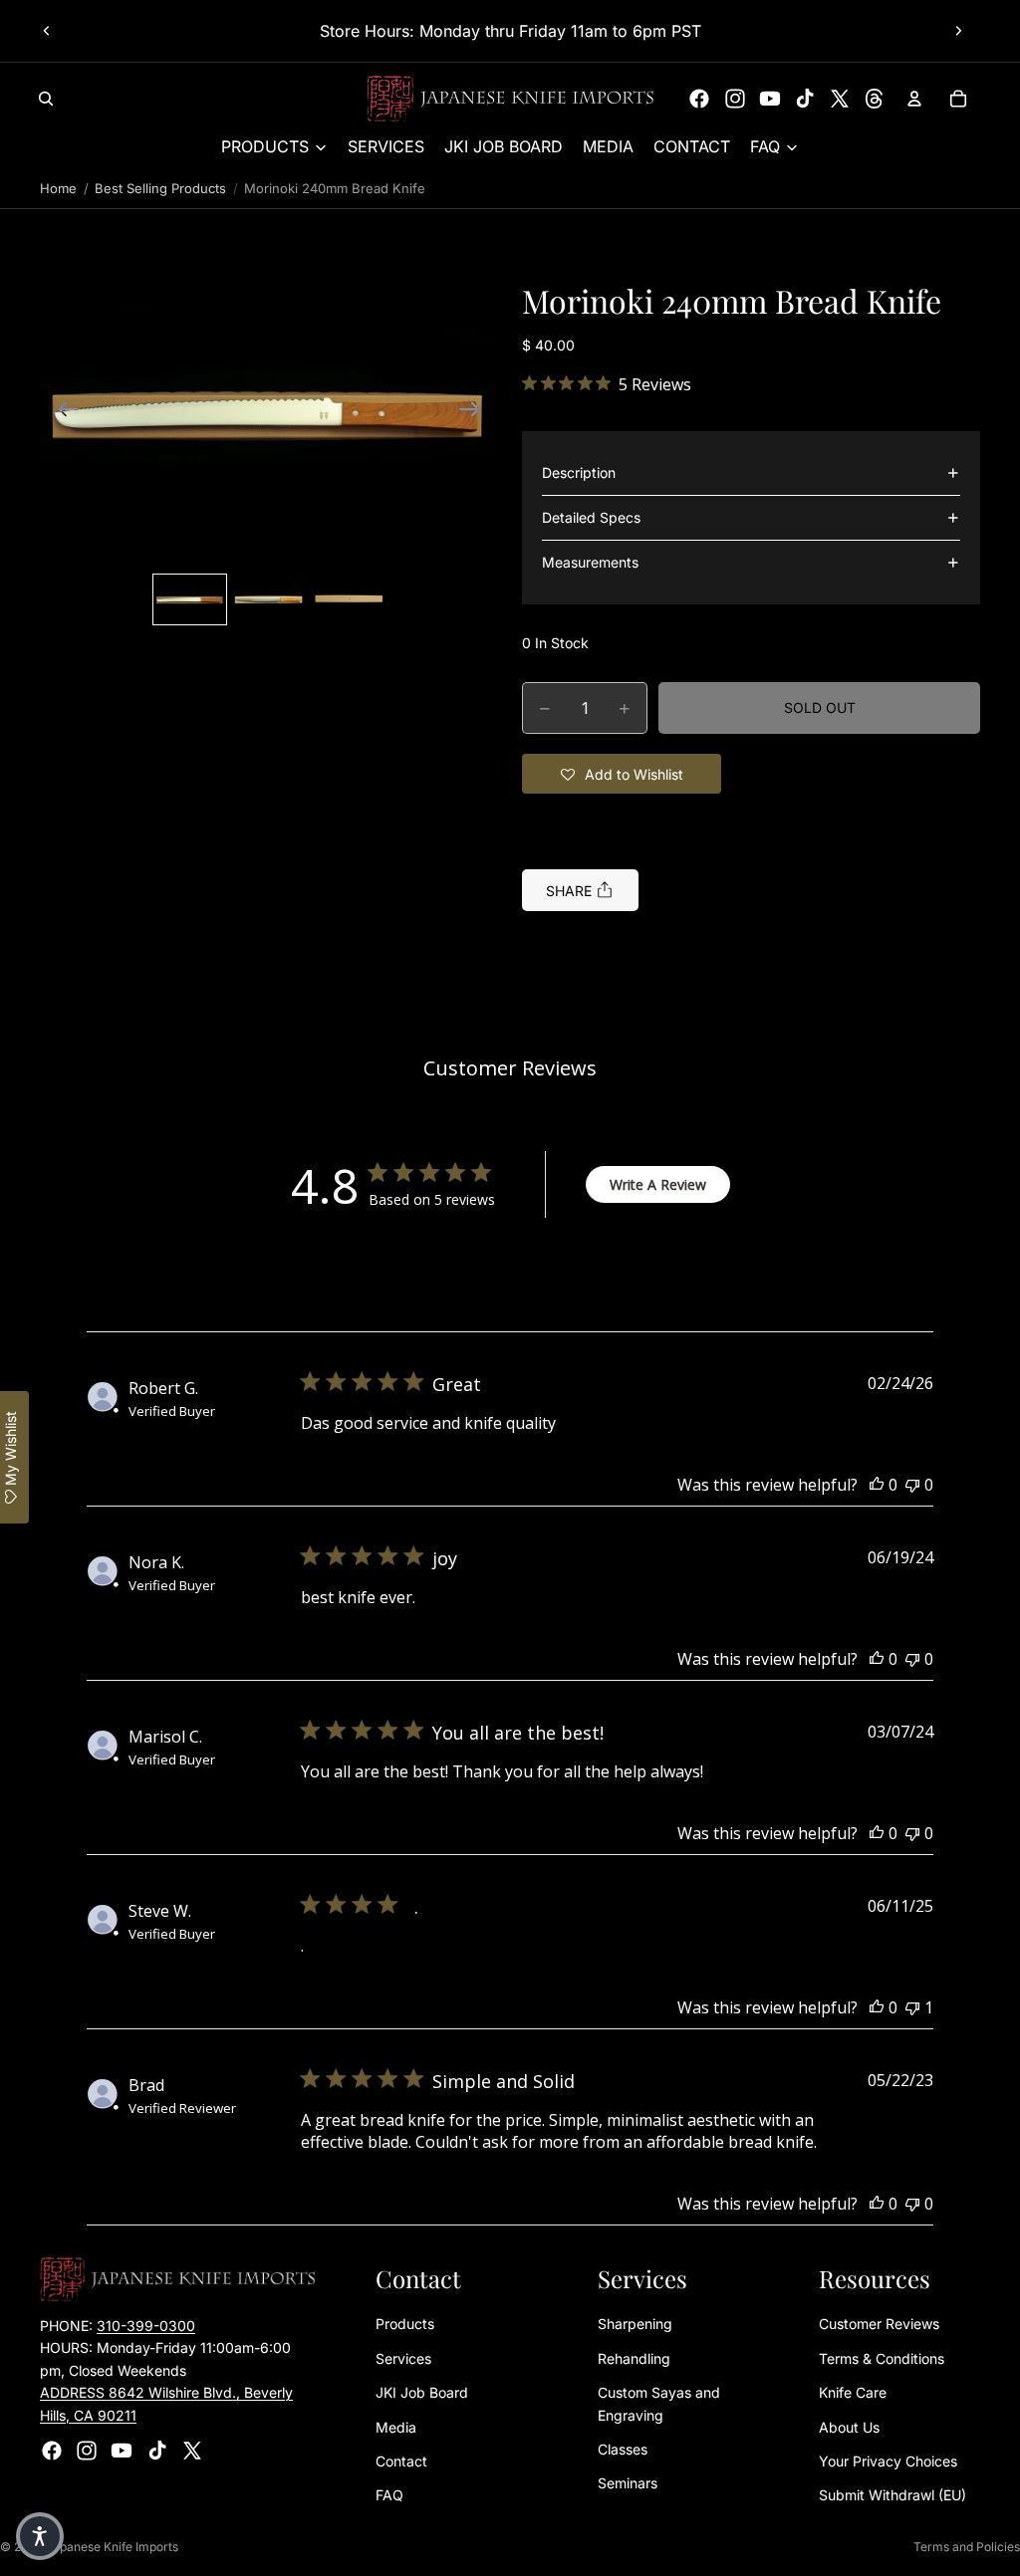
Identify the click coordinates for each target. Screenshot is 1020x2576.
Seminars (628, 2484)
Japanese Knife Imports (112, 2547)
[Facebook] (699, 99)
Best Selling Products (160, 188)
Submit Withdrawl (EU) (892, 2496)
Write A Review (658, 1184)
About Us (849, 2427)
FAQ (389, 2496)
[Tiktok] (805, 99)
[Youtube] (770, 99)
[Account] (914, 99)
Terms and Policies (967, 2547)
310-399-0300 (146, 2326)
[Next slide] (958, 31)
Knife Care (853, 2393)
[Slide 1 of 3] (190, 599)
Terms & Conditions (882, 2358)
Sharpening (635, 2325)
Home (58, 188)
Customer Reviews (879, 2325)
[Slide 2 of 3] (269, 599)
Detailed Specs (591, 517)
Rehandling (634, 2358)
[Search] (46, 99)
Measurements (590, 562)
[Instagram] (735, 99)
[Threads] (875, 99)
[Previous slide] (47, 31)
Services (403, 2358)
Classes (623, 2449)
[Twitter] (840, 99)
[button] (269, 412)
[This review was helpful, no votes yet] (877, 1485)
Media (396, 2427)
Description (579, 472)
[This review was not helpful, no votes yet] (912, 1485)
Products (405, 2325)
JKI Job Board (422, 2393)
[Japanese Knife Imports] (510, 99)
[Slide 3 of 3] (349, 599)
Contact (401, 2461)
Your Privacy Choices (888, 2461)
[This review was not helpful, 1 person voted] (912, 2007)
